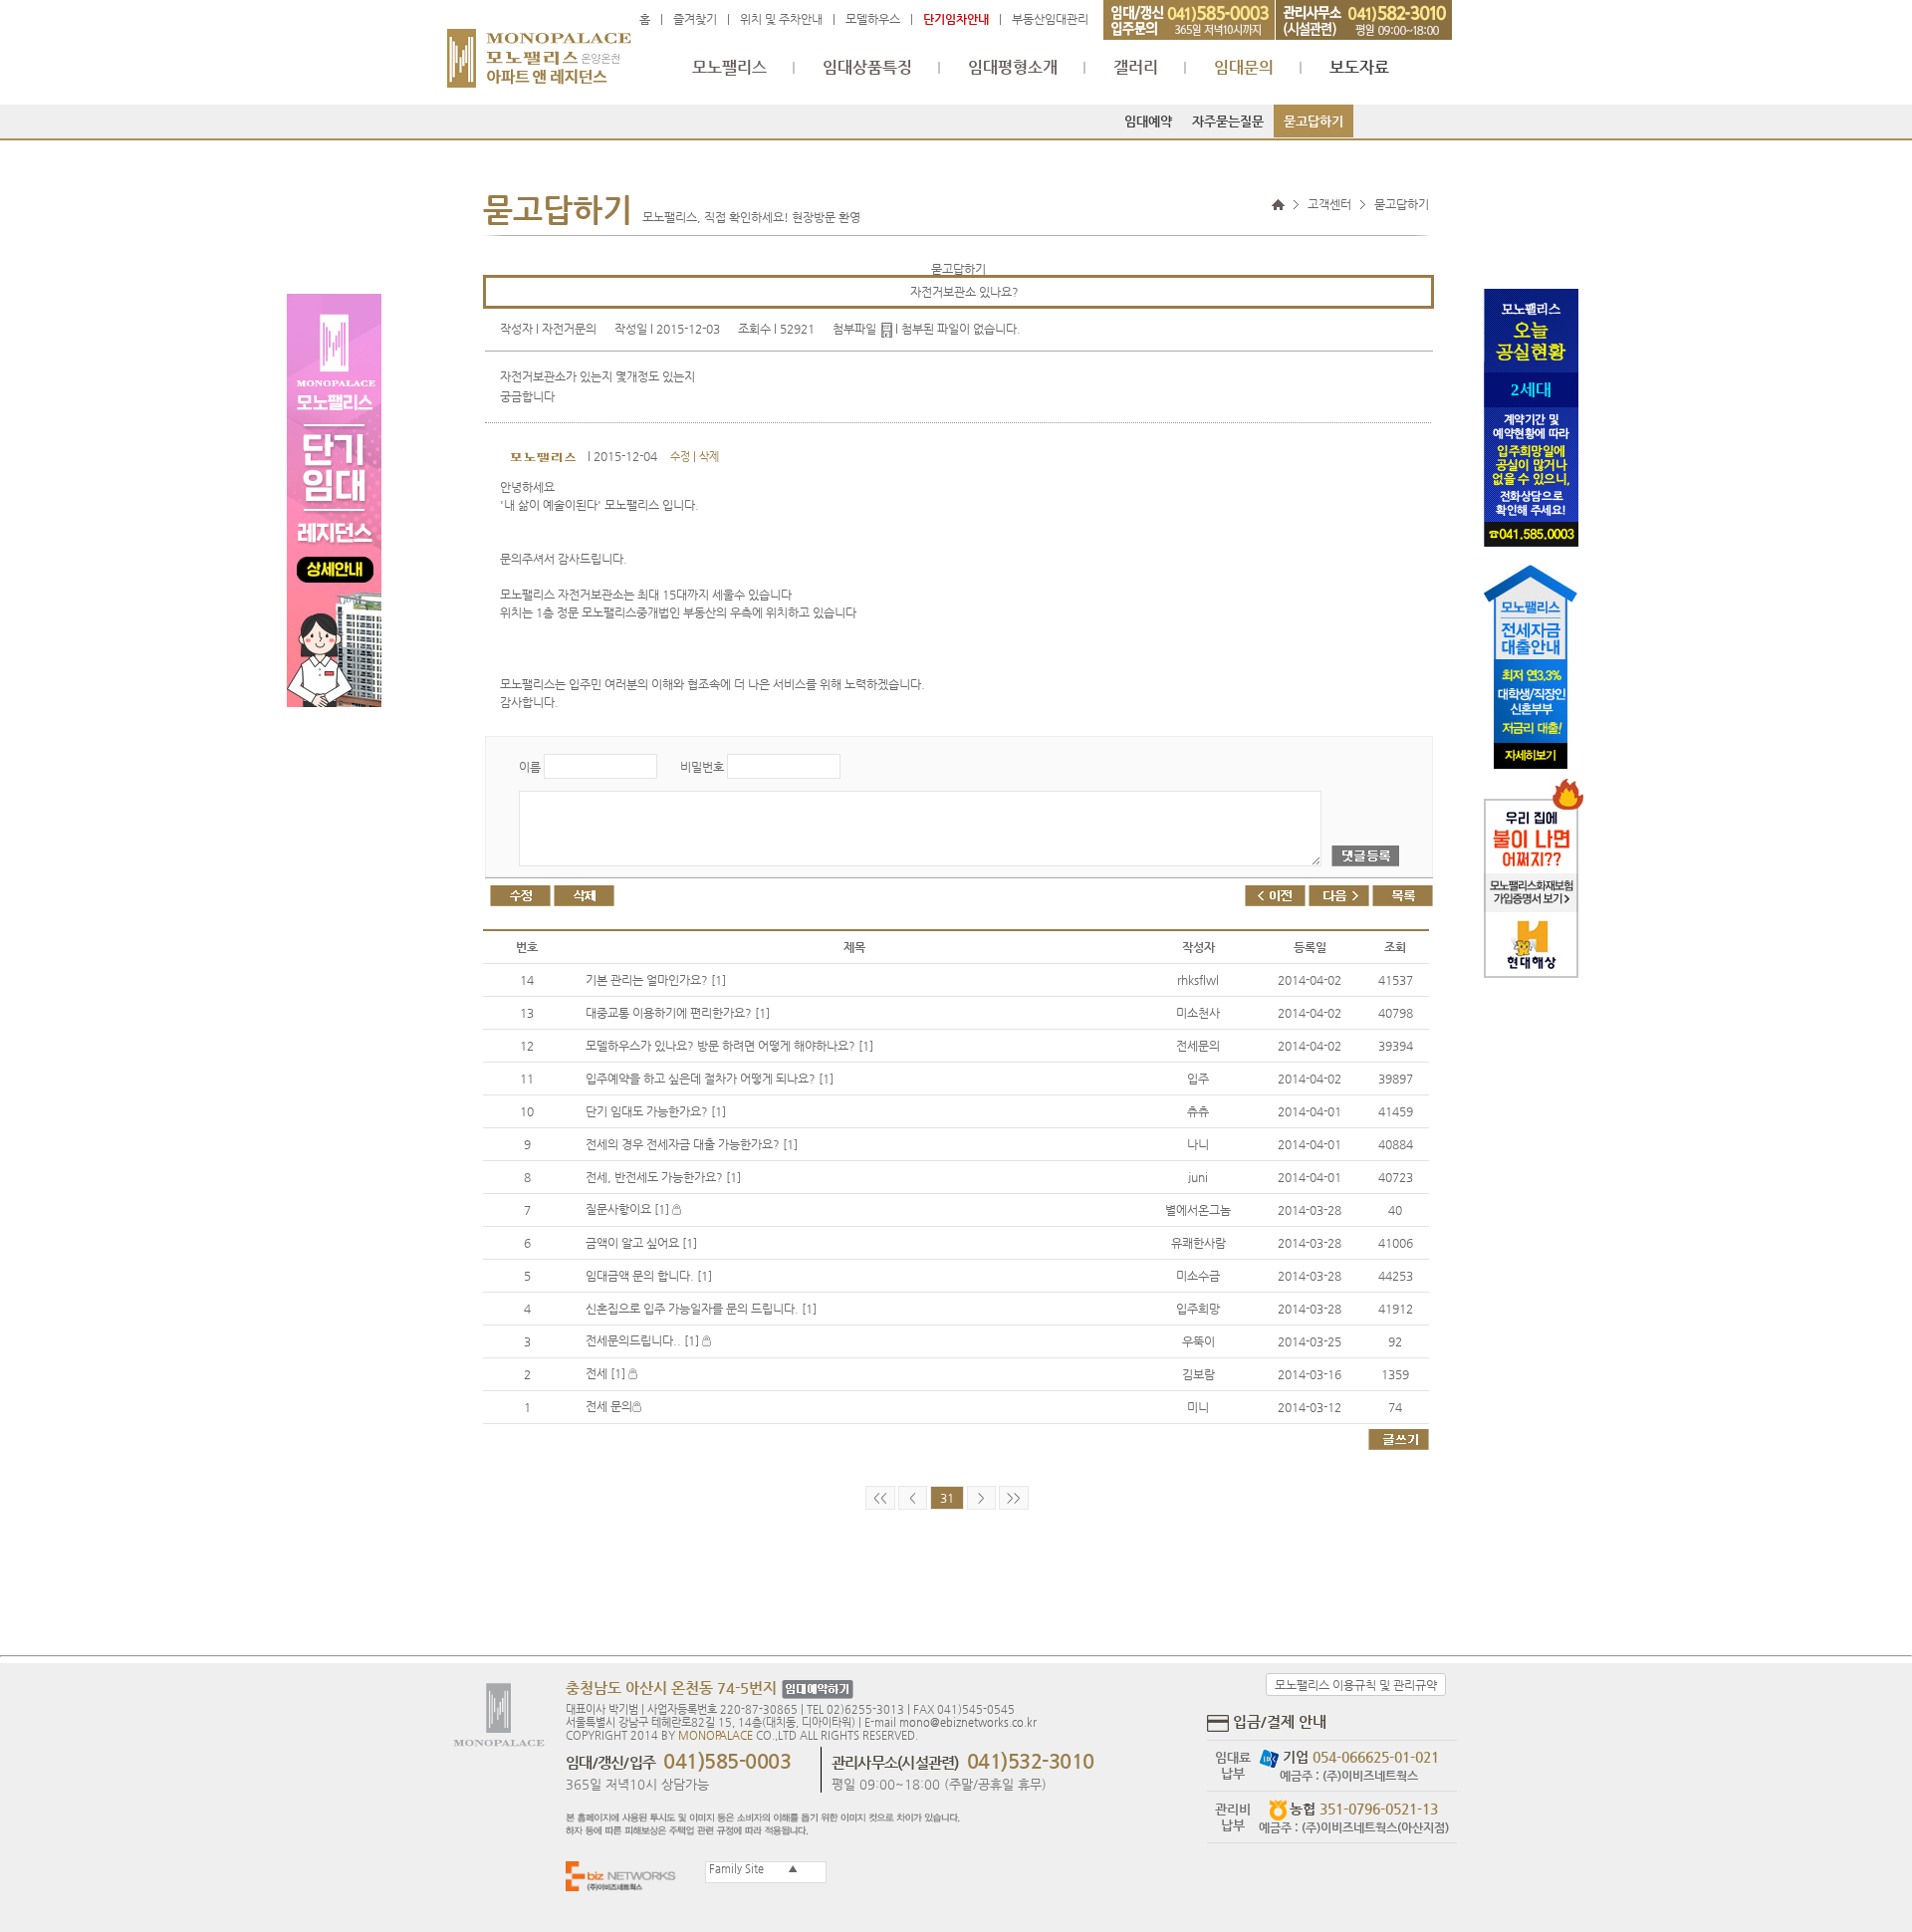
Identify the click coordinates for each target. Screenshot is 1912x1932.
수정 (680, 457)
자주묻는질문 (1228, 121)
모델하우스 (873, 19)
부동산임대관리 (1050, 19)
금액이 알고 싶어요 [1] (641, 1243)
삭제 (709, 457)
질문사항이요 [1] (629, 1209)
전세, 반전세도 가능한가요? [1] (663, 1177)
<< (880, 1498)
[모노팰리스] (539, 49)
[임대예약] (815, 1690)
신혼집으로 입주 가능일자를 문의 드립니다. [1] (701, 1309)
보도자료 (1359, 68)
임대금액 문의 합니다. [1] (649, 1276)
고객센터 (1329, 204)
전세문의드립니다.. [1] (644, 1340)
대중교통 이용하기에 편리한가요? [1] (678, 1013)
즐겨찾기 (695, 19)
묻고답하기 (1314, 121)
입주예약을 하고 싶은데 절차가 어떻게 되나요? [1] (710, 1079)
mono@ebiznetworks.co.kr (968, 1722)
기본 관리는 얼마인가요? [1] (656, 980)
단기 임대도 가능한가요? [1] (656, 1111)
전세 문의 (609, 1406)
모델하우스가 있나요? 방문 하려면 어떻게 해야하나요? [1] (729, 1046)
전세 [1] (607, 1373)
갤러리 (1136, 68)
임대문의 (1244, 68)
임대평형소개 (1013, 68)
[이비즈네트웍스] (625, 1876)
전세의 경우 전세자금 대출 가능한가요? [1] (692, 1144)
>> (1014, 1498)
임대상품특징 (867, 68)
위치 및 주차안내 (781, 19)
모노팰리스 (729, 68)
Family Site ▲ (752, 1869)
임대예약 (1148, 121)
